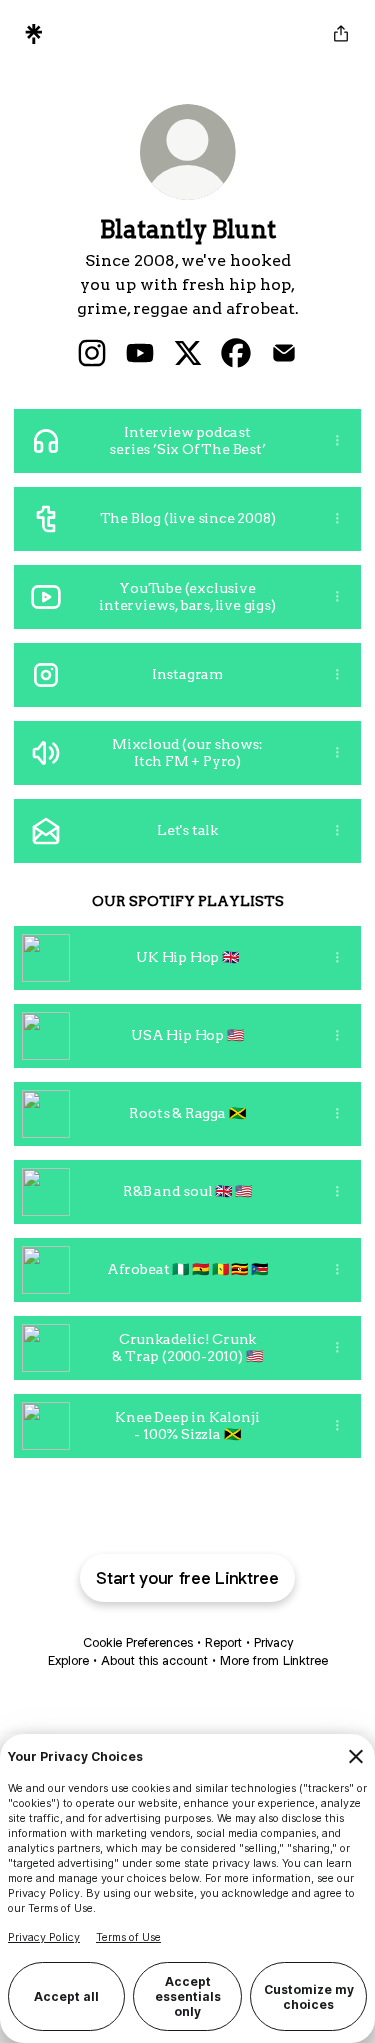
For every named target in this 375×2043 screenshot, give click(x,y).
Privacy (273, 1642)
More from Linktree (274, 1660)
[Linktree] (34, 34)
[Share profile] (341, 34)
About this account (154, 1660)
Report (223, 1642)
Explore (68, 1660)
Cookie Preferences (138, 1642)
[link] (92, 353)
